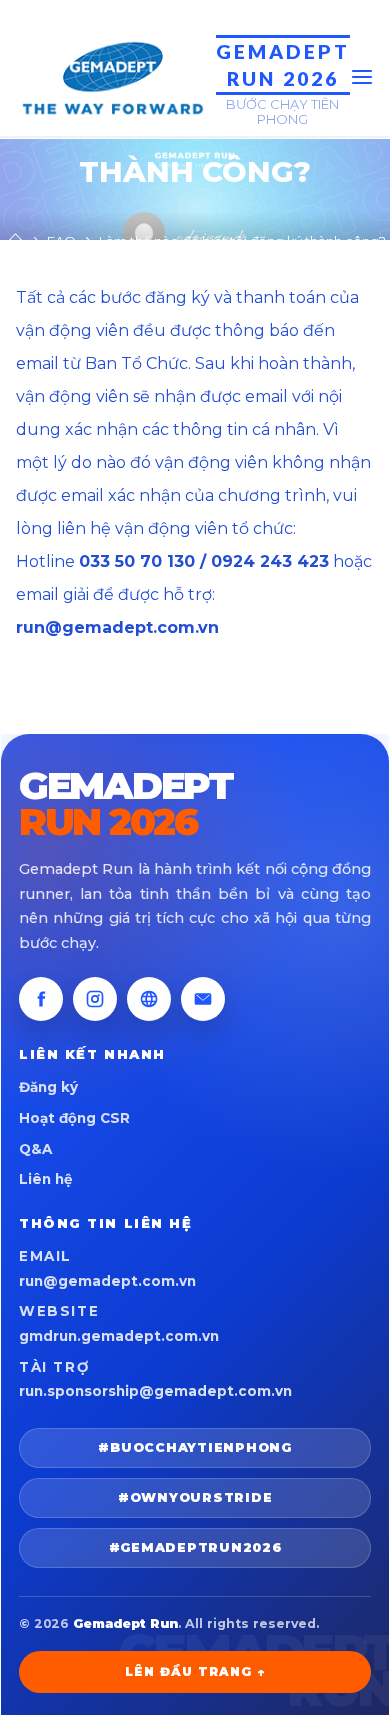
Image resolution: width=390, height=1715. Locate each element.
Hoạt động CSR (74, 1118)
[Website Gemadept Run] (149, 999)
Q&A (35, 1149)
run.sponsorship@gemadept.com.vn (155, 1391)
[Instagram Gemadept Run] (95, 999)
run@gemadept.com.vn (107, 1281)
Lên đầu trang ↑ (194, 1671)
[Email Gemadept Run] (203, 999)
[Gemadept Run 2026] (111, 76)
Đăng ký (48, 1087)
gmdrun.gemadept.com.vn (119, 1336)
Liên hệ (46, 1179)
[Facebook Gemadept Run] (41, 999)
